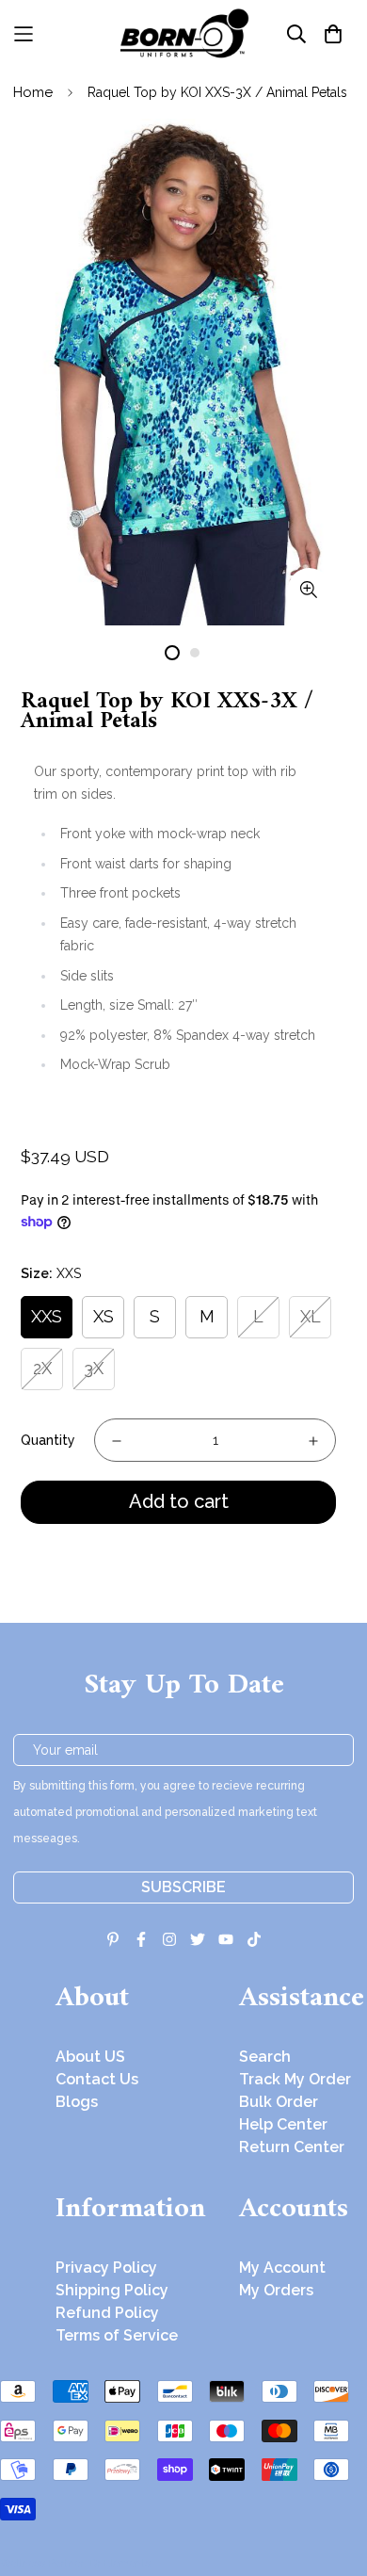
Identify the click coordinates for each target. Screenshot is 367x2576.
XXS (47, 1316)
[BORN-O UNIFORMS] (183, 33)
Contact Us (97, 2079)
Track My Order (295, 2079)
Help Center (283, 2124)
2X (42, 1368)
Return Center (292, 2147)
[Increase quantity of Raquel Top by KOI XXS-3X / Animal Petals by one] (313, 1441)
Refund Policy (107, 2313)
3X (94, 1368)
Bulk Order (279, 2102)
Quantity (48, 1440)
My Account (282, 2268)
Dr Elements (120, 2563)
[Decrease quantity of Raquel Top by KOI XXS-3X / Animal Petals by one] (117, 1441)
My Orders (276, 2290)
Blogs (77, 2102)
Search (265, 2057)
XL (311, 1316)
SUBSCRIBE (183, 1887)
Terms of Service (117, 2335)
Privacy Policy (106, 2268)
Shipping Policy (112, 2290)
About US (90, 2057)
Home (33, 92)
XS (104, 1316)
